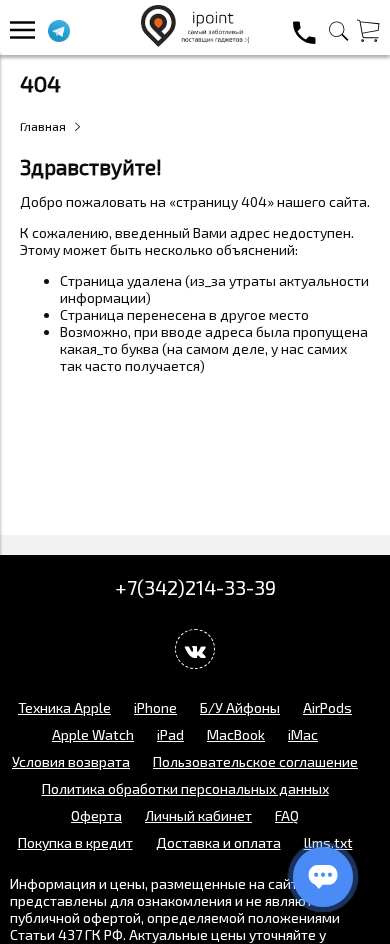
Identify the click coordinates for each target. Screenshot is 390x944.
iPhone (155, 707)
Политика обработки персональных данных (185, 788)
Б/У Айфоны (240, 707)
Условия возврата (71, 761)
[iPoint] (195, 41)
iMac (303, 734)
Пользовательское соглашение (255, 761)
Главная (43, 126)
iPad (170, 734)
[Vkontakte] (195, 649)
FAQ (287, 815)
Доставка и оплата (218, 842)
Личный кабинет (198, 815)
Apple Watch (93, 734)
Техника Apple (64, 707)
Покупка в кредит (75, 842)
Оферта (96, 815)
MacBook (236, 734)
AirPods (327, 707)
